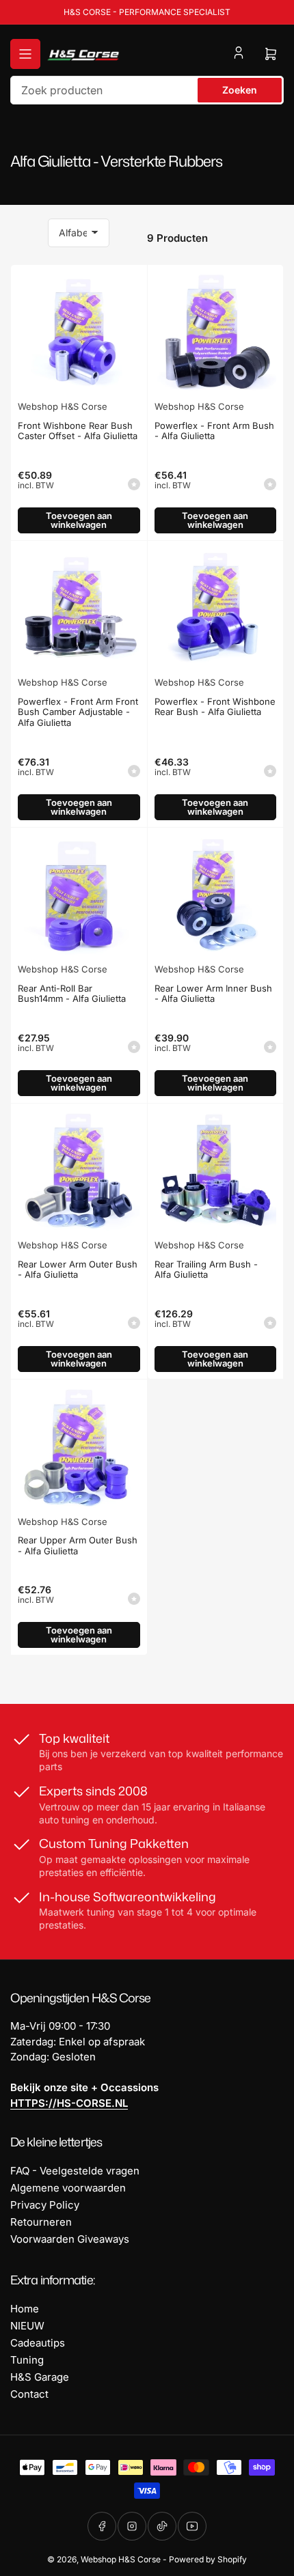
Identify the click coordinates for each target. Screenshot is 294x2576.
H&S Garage (40, 2377)
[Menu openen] (25, 54)
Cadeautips (38, 2343)
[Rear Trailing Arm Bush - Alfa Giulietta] (216, 1172)
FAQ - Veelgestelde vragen (75, 2171)
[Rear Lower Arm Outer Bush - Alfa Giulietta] (79, 1172)
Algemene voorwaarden (68, 2188)
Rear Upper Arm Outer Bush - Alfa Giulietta (78, 1545)
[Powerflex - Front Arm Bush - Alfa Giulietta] (216, 333)
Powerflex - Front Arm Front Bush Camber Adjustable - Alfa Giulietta (78, 712)
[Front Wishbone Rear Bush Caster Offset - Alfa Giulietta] (79, 333)
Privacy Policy (45, 2205)
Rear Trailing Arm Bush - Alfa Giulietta (206, 1270)
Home (25, 2309)
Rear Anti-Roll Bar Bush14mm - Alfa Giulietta (72, 994)
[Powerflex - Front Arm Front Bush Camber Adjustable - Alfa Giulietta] (79, 609)
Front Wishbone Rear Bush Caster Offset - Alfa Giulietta (78, 431)
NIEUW (27, 2326)
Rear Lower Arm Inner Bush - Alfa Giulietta (213, 994)
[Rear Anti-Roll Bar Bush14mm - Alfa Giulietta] (79, 896)
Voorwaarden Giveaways (70, 2239)
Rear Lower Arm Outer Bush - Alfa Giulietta (78, 1270)
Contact (29, 2394)
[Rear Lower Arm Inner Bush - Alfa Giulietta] (216, 896)
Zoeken (240, 90)
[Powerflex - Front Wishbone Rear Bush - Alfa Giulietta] (216, 609)
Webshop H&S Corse (63, 406)
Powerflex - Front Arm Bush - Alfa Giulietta (214, 431)
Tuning (27, 2360)
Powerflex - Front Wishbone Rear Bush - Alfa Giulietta (215, 707)
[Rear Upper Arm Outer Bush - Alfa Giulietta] (79, 1447)
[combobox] (147, 90)
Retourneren (41, 2222)
